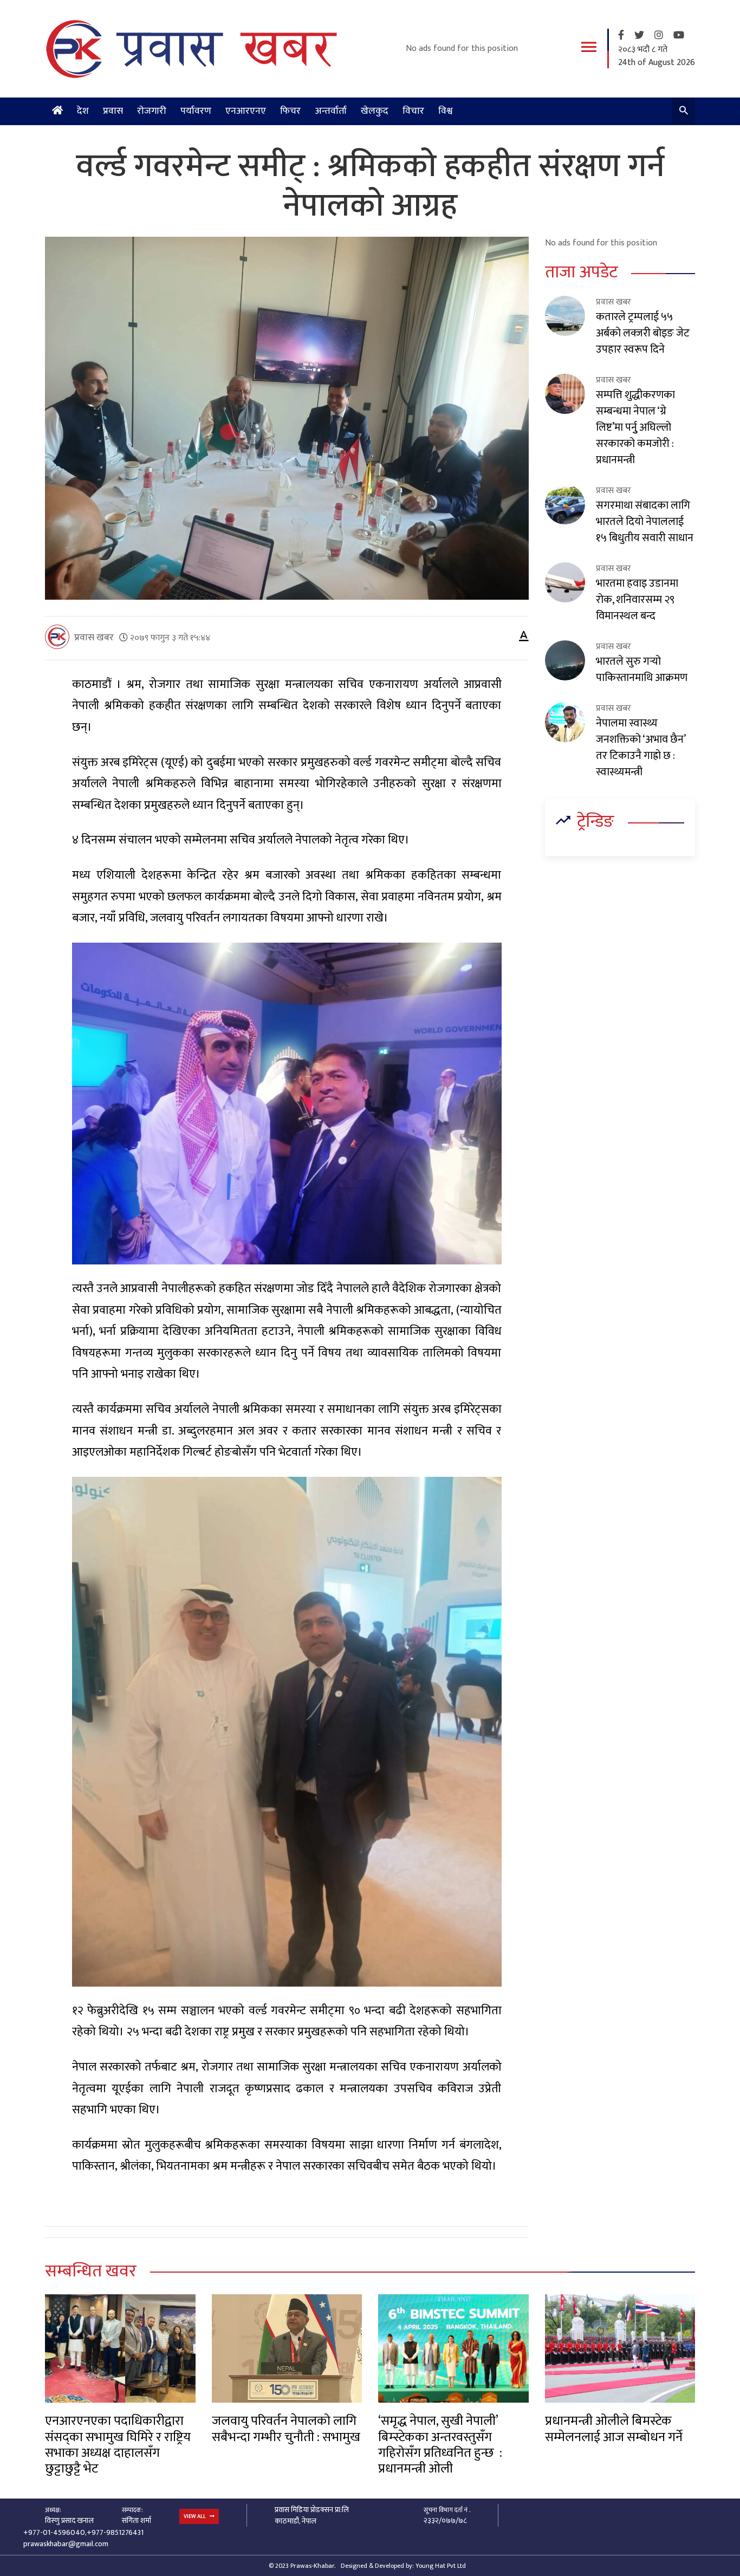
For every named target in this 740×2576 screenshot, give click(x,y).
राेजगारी (152, 111)
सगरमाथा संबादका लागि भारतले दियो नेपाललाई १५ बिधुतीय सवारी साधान (645, 522)
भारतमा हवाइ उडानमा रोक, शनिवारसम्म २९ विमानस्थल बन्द (637, 600)
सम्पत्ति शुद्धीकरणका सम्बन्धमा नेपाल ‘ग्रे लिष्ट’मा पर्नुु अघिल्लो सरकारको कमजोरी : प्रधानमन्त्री (635, 427)
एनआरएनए (246, 111)
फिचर (290, 111)
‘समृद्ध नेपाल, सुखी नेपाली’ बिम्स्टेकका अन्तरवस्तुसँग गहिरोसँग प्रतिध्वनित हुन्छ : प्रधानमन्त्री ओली (440, 2445)
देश (83, 111)
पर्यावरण (196, 111)
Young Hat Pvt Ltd (441, 2566)
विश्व (446, 111)
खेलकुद (375, 111)
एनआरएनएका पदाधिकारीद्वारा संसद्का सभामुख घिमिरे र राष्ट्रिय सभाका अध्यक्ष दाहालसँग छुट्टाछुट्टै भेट (118, 2445)
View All (195, 2516)
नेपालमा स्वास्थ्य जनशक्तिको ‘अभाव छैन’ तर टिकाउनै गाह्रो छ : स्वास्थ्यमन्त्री (641, 748)
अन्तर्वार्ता (331, 111)
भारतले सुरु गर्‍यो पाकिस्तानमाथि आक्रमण (642, 670)
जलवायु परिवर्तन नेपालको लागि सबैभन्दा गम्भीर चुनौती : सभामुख (286, 2429)
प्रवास (113, 111)
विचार (413, 111)
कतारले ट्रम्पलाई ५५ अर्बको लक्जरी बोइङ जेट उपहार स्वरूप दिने (643, 333)
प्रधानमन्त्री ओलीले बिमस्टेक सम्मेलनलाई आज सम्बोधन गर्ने (614, 2429)
